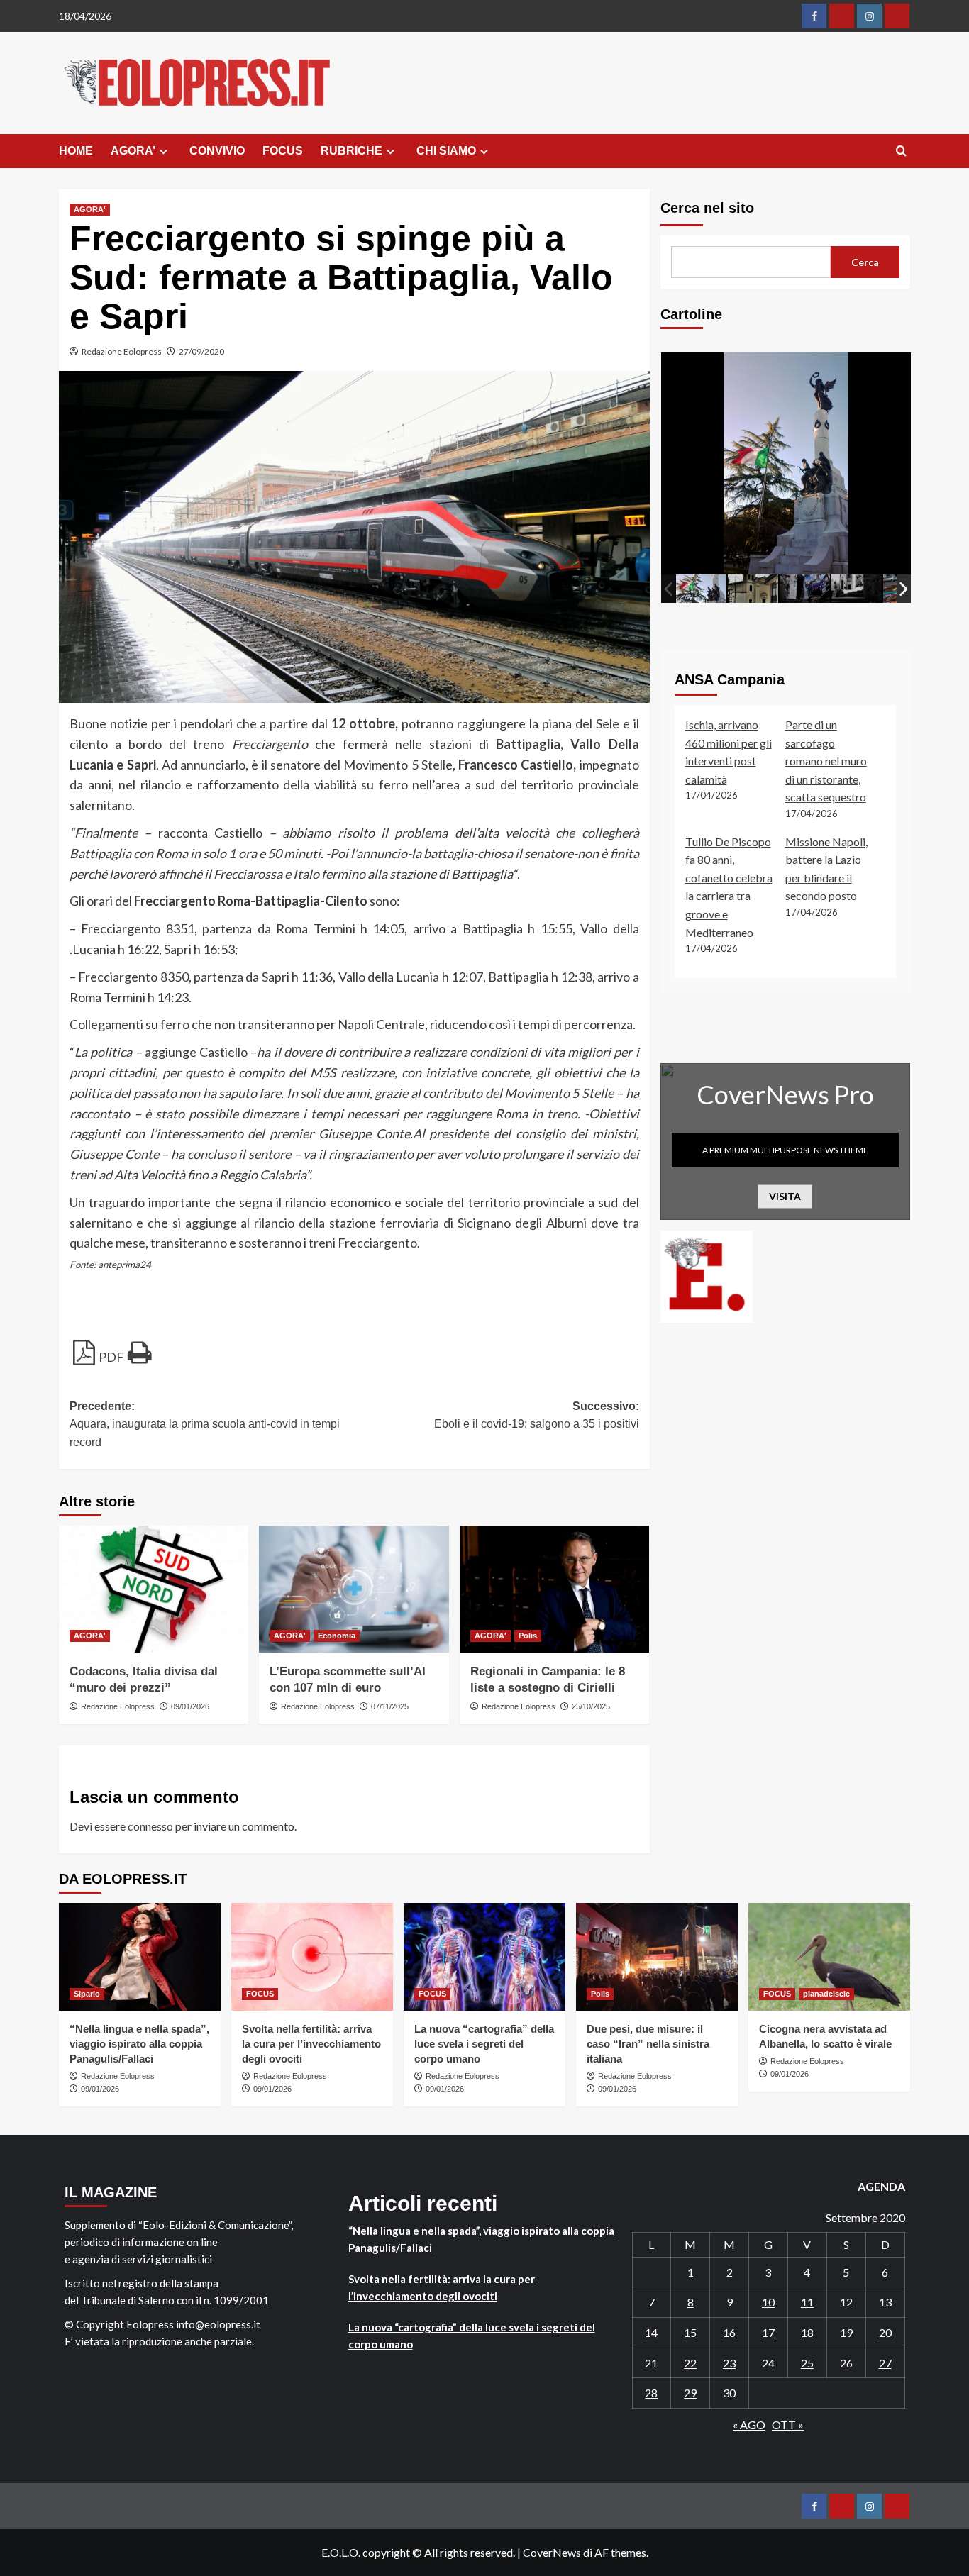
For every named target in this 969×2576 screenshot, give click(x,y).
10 (768, 2302)
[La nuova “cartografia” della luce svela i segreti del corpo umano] (484, 1957)
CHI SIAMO (446, 151)
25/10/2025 (591, 1706)
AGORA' (90, 209)
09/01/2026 (190, 1706)
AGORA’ (133, 151)
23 (729, 2363)
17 (768, 2332)
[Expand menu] (164, 151)
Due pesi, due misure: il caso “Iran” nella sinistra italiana (648, 2044)
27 (885, 2363)
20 (885, 2332)
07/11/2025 (390, 1706)
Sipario (87, 1994)
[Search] (901, 151)
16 (729, 2332)
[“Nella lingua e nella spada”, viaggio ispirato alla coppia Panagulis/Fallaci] (140, 1957)
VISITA (785, 1196)
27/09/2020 (201, 351)
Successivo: (536, 1415)
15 (690, 2332)
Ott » (788, 2425)
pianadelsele (826, 1994)
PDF (111, 1357)
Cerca (865, 262)
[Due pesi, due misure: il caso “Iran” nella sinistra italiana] (657, 1957)
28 (651, 2393)
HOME (76, 151)
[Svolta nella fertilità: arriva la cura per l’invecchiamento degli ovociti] (312, 1957)
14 (651, 2332)
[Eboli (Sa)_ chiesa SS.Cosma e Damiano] (753, 589)
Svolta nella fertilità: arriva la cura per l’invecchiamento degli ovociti (311, 2044)
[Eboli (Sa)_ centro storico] (805, 588)
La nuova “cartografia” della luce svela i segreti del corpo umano (484, 2044)
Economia (337, 1636)
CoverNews (552, 2552)
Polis (528, 1636)
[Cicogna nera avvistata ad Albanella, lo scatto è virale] (829, 1957)
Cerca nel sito (707, 208)
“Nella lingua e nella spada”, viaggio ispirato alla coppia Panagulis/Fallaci (139, 2044)
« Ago (749, 2425)
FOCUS (283, 151)
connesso (150, 1826)
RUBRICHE (351, 151)
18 (807, 2332)
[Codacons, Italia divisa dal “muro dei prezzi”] (154, 1589)
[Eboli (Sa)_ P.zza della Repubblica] (701, 588)
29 (690, 2393)
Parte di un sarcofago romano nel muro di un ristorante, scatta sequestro (826, 761)
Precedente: (205, 1424)
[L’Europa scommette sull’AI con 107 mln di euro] (354, 1589)
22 (690, 2363)
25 (807, 2363)
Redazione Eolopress (122, 351)
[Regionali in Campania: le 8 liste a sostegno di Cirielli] (554, 1589)
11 (807, 2302)
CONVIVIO (217, 151)
